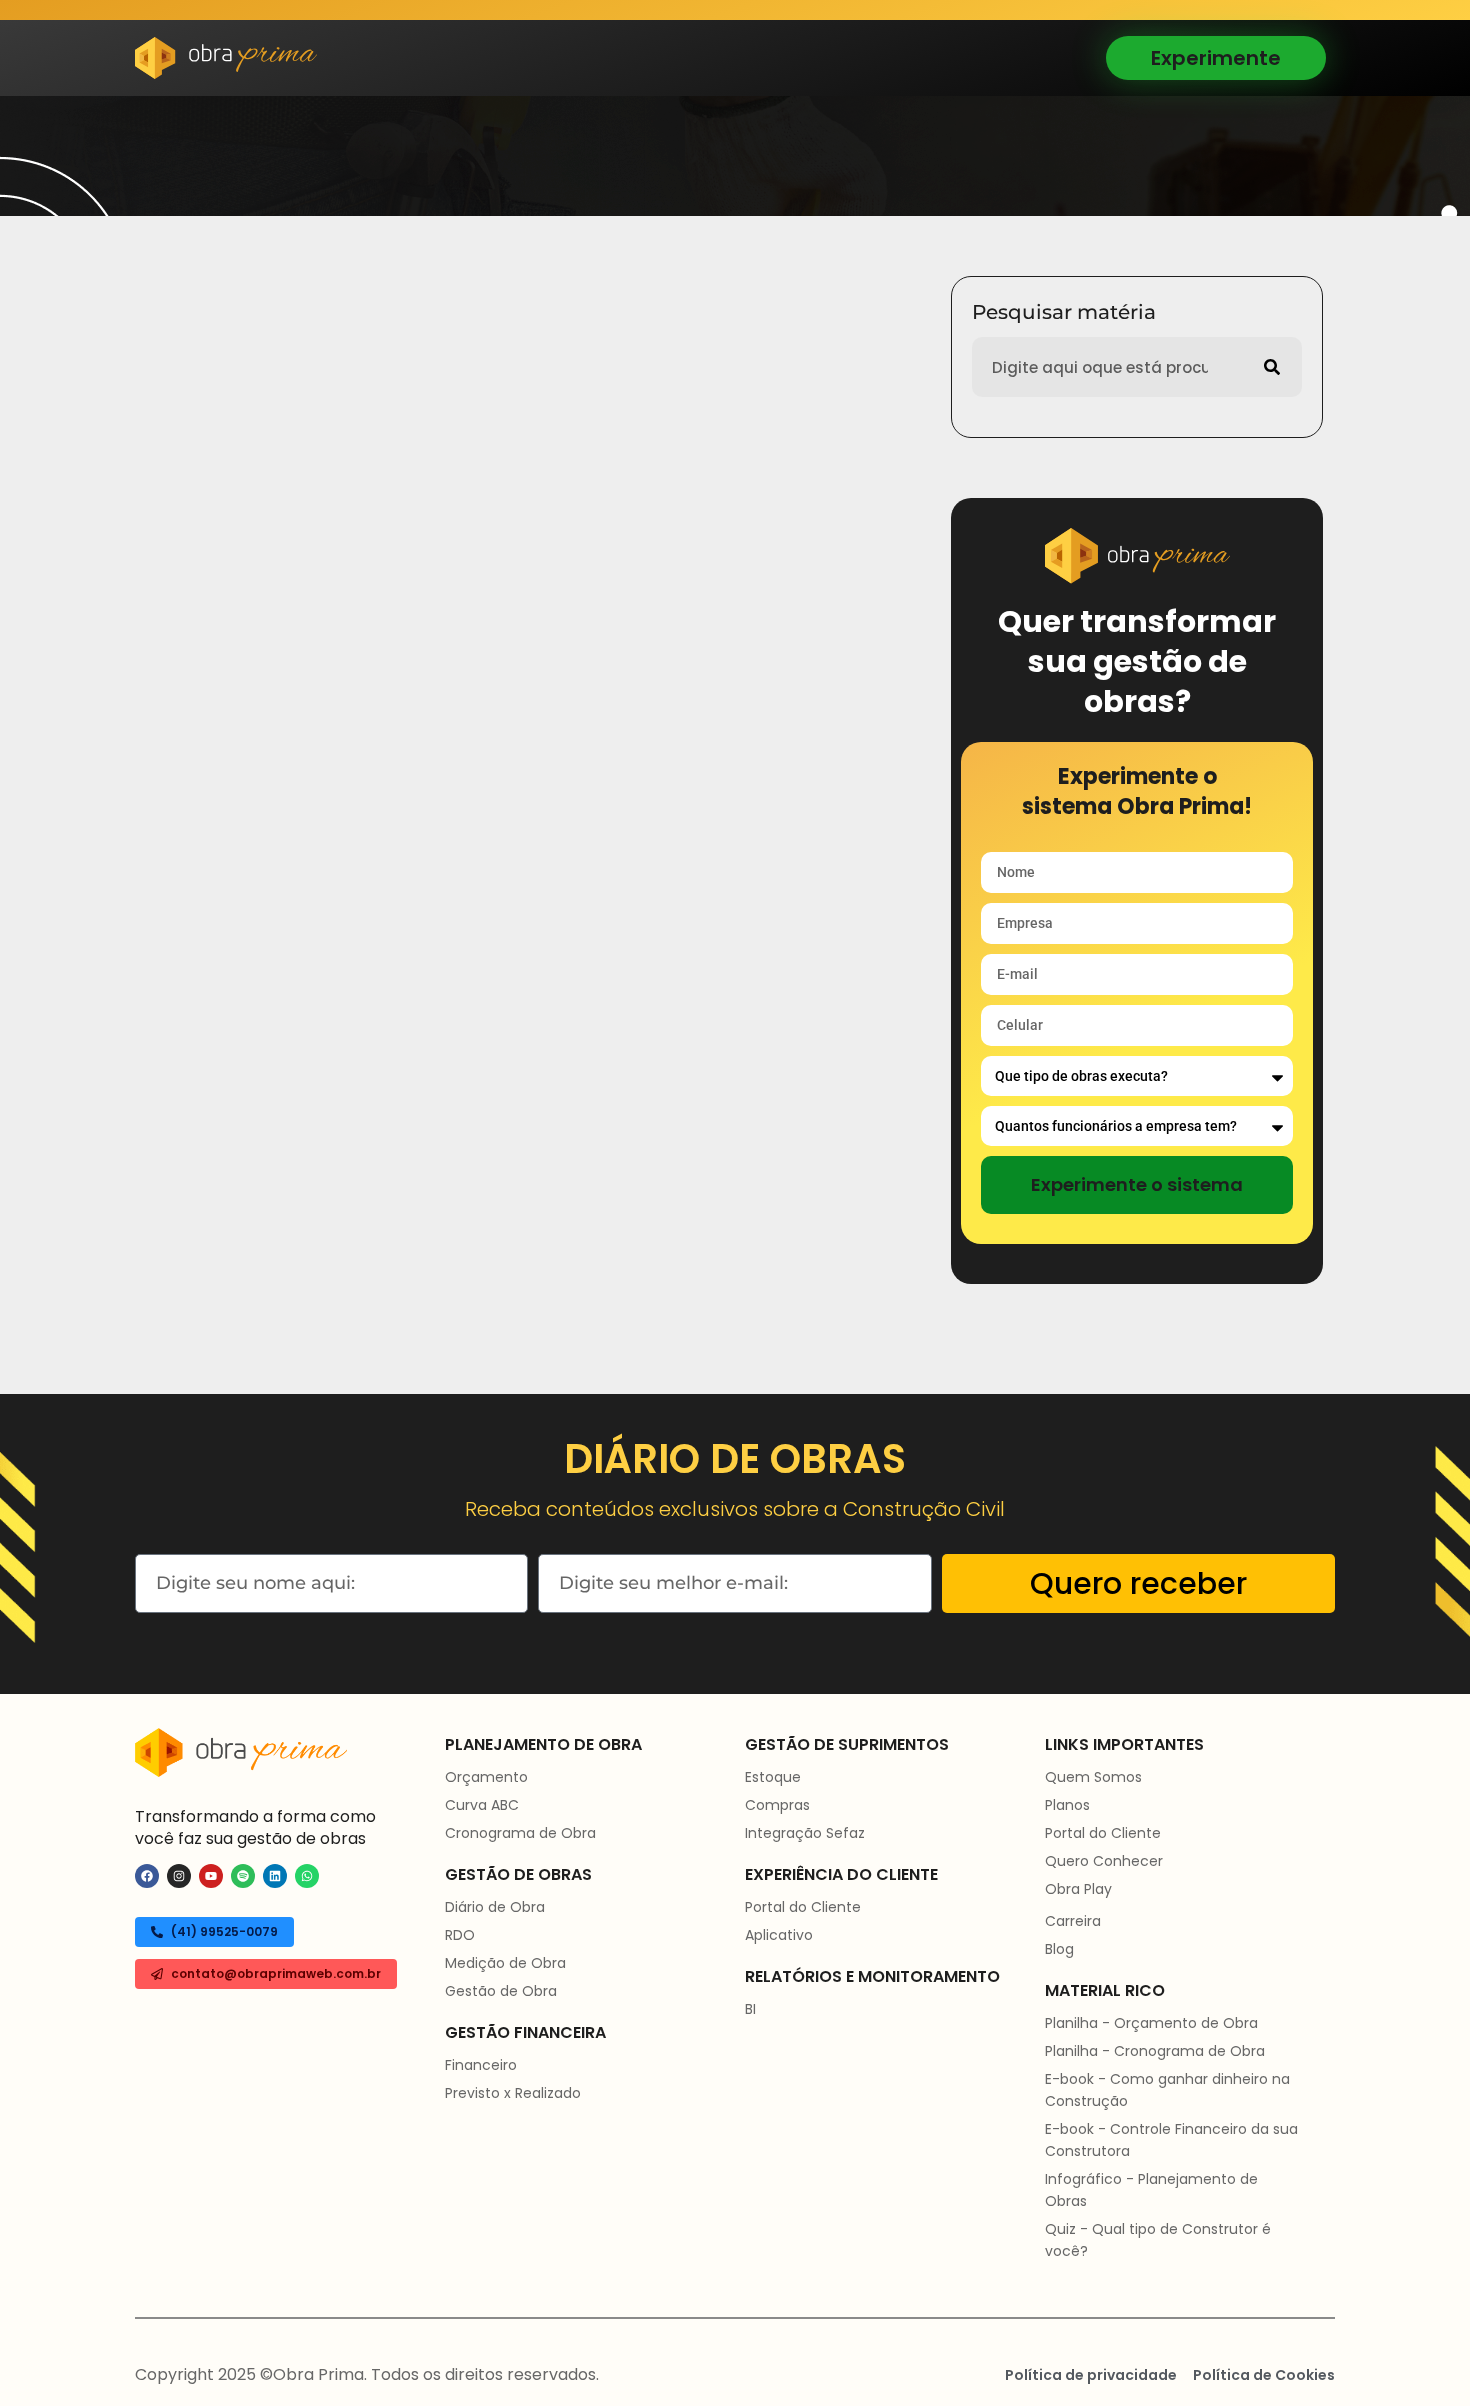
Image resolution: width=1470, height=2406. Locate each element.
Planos (1067, 1805)
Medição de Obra (505, 1963)
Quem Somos (1093, 1777)
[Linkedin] (275, 1876)
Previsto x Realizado (513, 2093)
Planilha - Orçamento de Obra (1151, 2023)
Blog (1059, 1949)
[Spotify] (243, 1876)
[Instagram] (179, 1876)
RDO (460, 1935)
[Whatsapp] (307, 1876)
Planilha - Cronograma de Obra (1155, 2051)
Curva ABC (482, 1805)
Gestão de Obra (501, 1991)
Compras (777, 1805)
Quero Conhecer (1104, 1861)
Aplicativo (779, 1935)
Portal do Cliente (803, 1907)
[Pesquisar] (1272, 367)
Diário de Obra (495, 1907)
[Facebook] (147, 1876)
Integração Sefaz (805, 1833)
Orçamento (486, 1777)
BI (750, 2009)
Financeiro (481, 2065)
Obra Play (1078, 1889)
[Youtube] (211, 1876)
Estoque (773, 1777)
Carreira (1073, 1921)
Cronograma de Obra (520, 1833)
